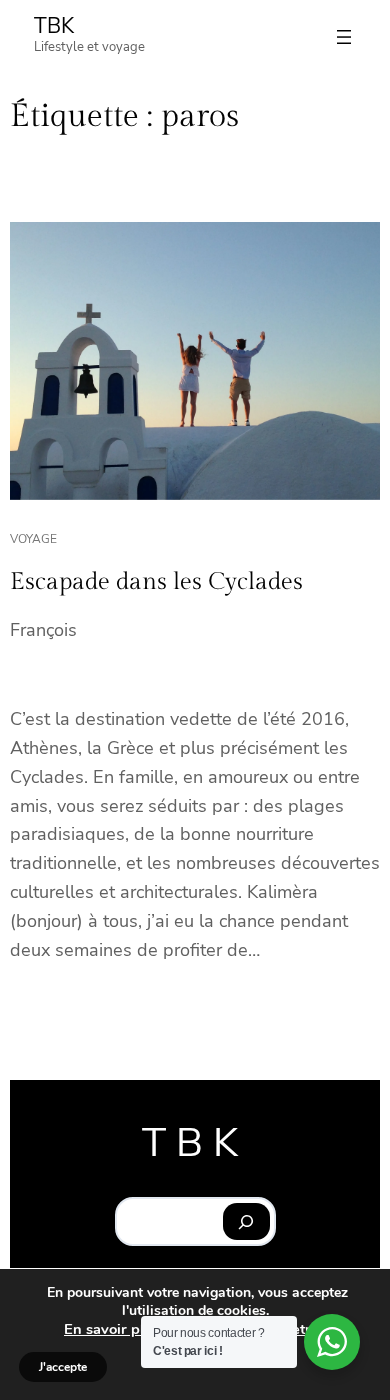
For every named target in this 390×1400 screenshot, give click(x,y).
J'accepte (63, 1367)
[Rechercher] (246, 1222)
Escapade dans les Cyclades (156, 582)
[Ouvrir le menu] (344, 37)
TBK (54, 26)
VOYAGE (33, 539)
